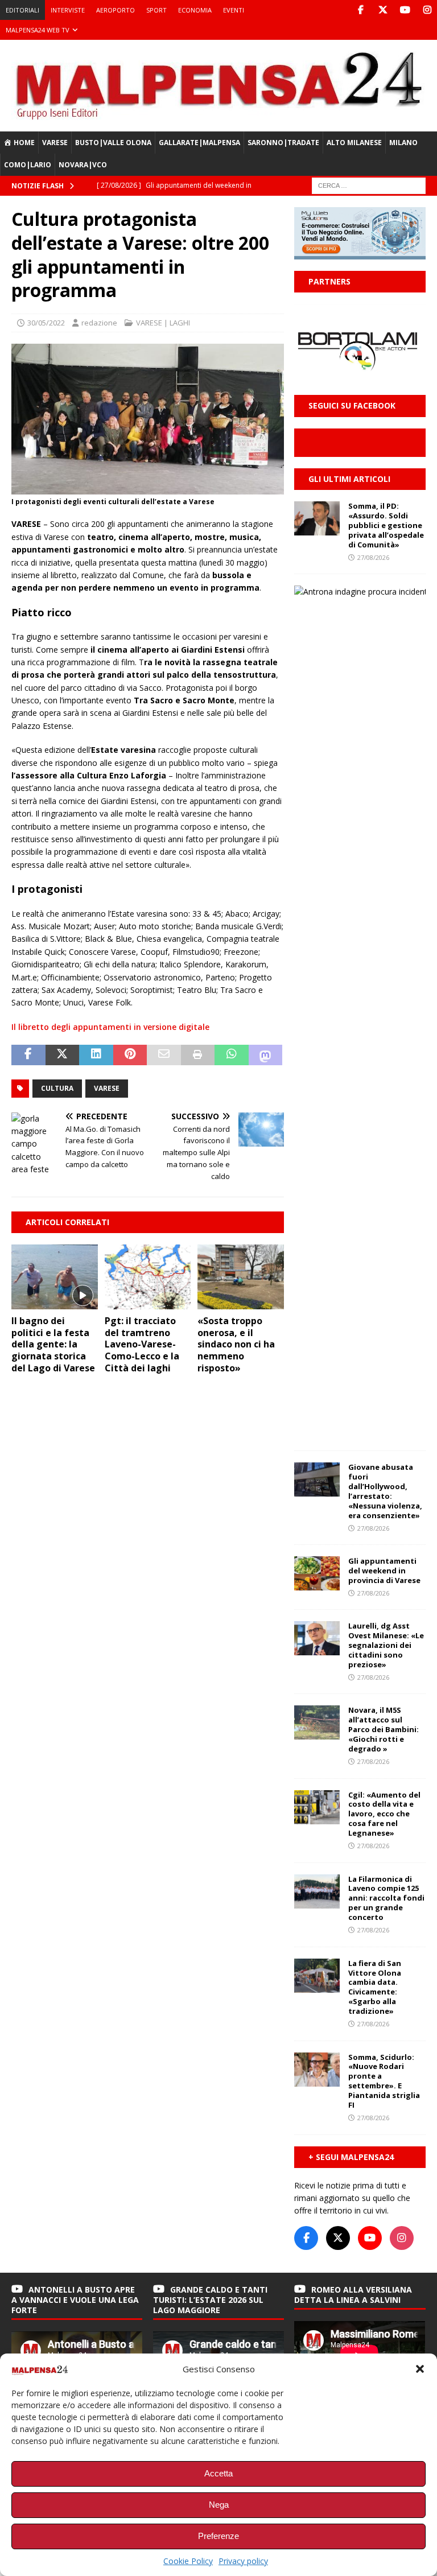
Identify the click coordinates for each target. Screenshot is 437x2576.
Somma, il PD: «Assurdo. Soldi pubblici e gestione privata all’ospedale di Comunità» (386, 525)
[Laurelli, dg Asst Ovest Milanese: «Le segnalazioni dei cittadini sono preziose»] (317, 1638)
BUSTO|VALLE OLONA (113, 143)
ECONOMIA (195, 10)
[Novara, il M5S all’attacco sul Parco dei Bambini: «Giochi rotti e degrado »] (317, 1722)
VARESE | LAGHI (163, 323)
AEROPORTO (116, 10)
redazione (99, 323)
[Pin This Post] (130, 1055)
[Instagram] (427, 10)
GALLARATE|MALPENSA (199, 143)
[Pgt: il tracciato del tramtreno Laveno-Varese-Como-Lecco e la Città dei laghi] (148, 1277)
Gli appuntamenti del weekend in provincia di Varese (384, 1571)
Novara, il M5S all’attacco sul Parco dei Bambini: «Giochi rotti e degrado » (384, 1729)
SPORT (156, 10)
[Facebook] (360, 10)
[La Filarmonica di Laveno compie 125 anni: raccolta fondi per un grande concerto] (317, 1891)
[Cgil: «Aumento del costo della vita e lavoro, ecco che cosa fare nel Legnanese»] (317, 1807)
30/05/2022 (46, 323)
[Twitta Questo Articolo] (63, 1055)
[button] (420, 2369)
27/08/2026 (373, 557)
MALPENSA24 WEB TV (38, 30)
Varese (107, 1088)
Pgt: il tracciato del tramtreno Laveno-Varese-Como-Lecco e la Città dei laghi (142, 1344)
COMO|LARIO (28, 165)
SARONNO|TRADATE (283, 143)
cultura (57, 1088)
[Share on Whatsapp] (232, 1055)
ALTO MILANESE (354, 143)
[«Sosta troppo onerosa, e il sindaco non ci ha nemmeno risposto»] (241, 1277)
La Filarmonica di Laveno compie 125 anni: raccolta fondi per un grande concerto (386, 1898)
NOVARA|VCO (83, 165)
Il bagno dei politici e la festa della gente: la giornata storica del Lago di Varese (53, 1344)
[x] (383, 10)
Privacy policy (243, 2561)
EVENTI (234, 10)
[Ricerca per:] (369, 185)
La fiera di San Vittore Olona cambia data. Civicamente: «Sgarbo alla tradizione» (375, 1987)
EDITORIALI (22, 10)
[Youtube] (405, 10)
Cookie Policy (188, 2561)
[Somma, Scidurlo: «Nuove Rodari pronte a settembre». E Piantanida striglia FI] (317, 2070)
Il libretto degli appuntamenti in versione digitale (110, 1027)
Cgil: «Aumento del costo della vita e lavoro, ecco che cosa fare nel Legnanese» (384, 1814)
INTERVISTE (68, 10)
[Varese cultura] (148, 487)
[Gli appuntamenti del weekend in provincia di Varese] (317, 1573)
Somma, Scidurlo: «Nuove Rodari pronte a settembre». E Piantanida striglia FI (384, 2081)
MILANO (403, 143)
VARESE (55, 143)
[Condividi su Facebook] (28, 1055)
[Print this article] (198, 1055)
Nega (219, 2505)
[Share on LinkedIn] (96, 1055)
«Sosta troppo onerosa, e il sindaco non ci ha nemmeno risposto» (236, 1344)
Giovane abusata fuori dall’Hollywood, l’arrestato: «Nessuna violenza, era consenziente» (385, 1491)
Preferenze (218, 2536)
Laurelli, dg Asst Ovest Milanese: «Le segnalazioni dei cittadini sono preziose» (386, 1645)
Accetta (218, 2473)
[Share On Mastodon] (266, 1055)
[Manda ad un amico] (164, 1055)
